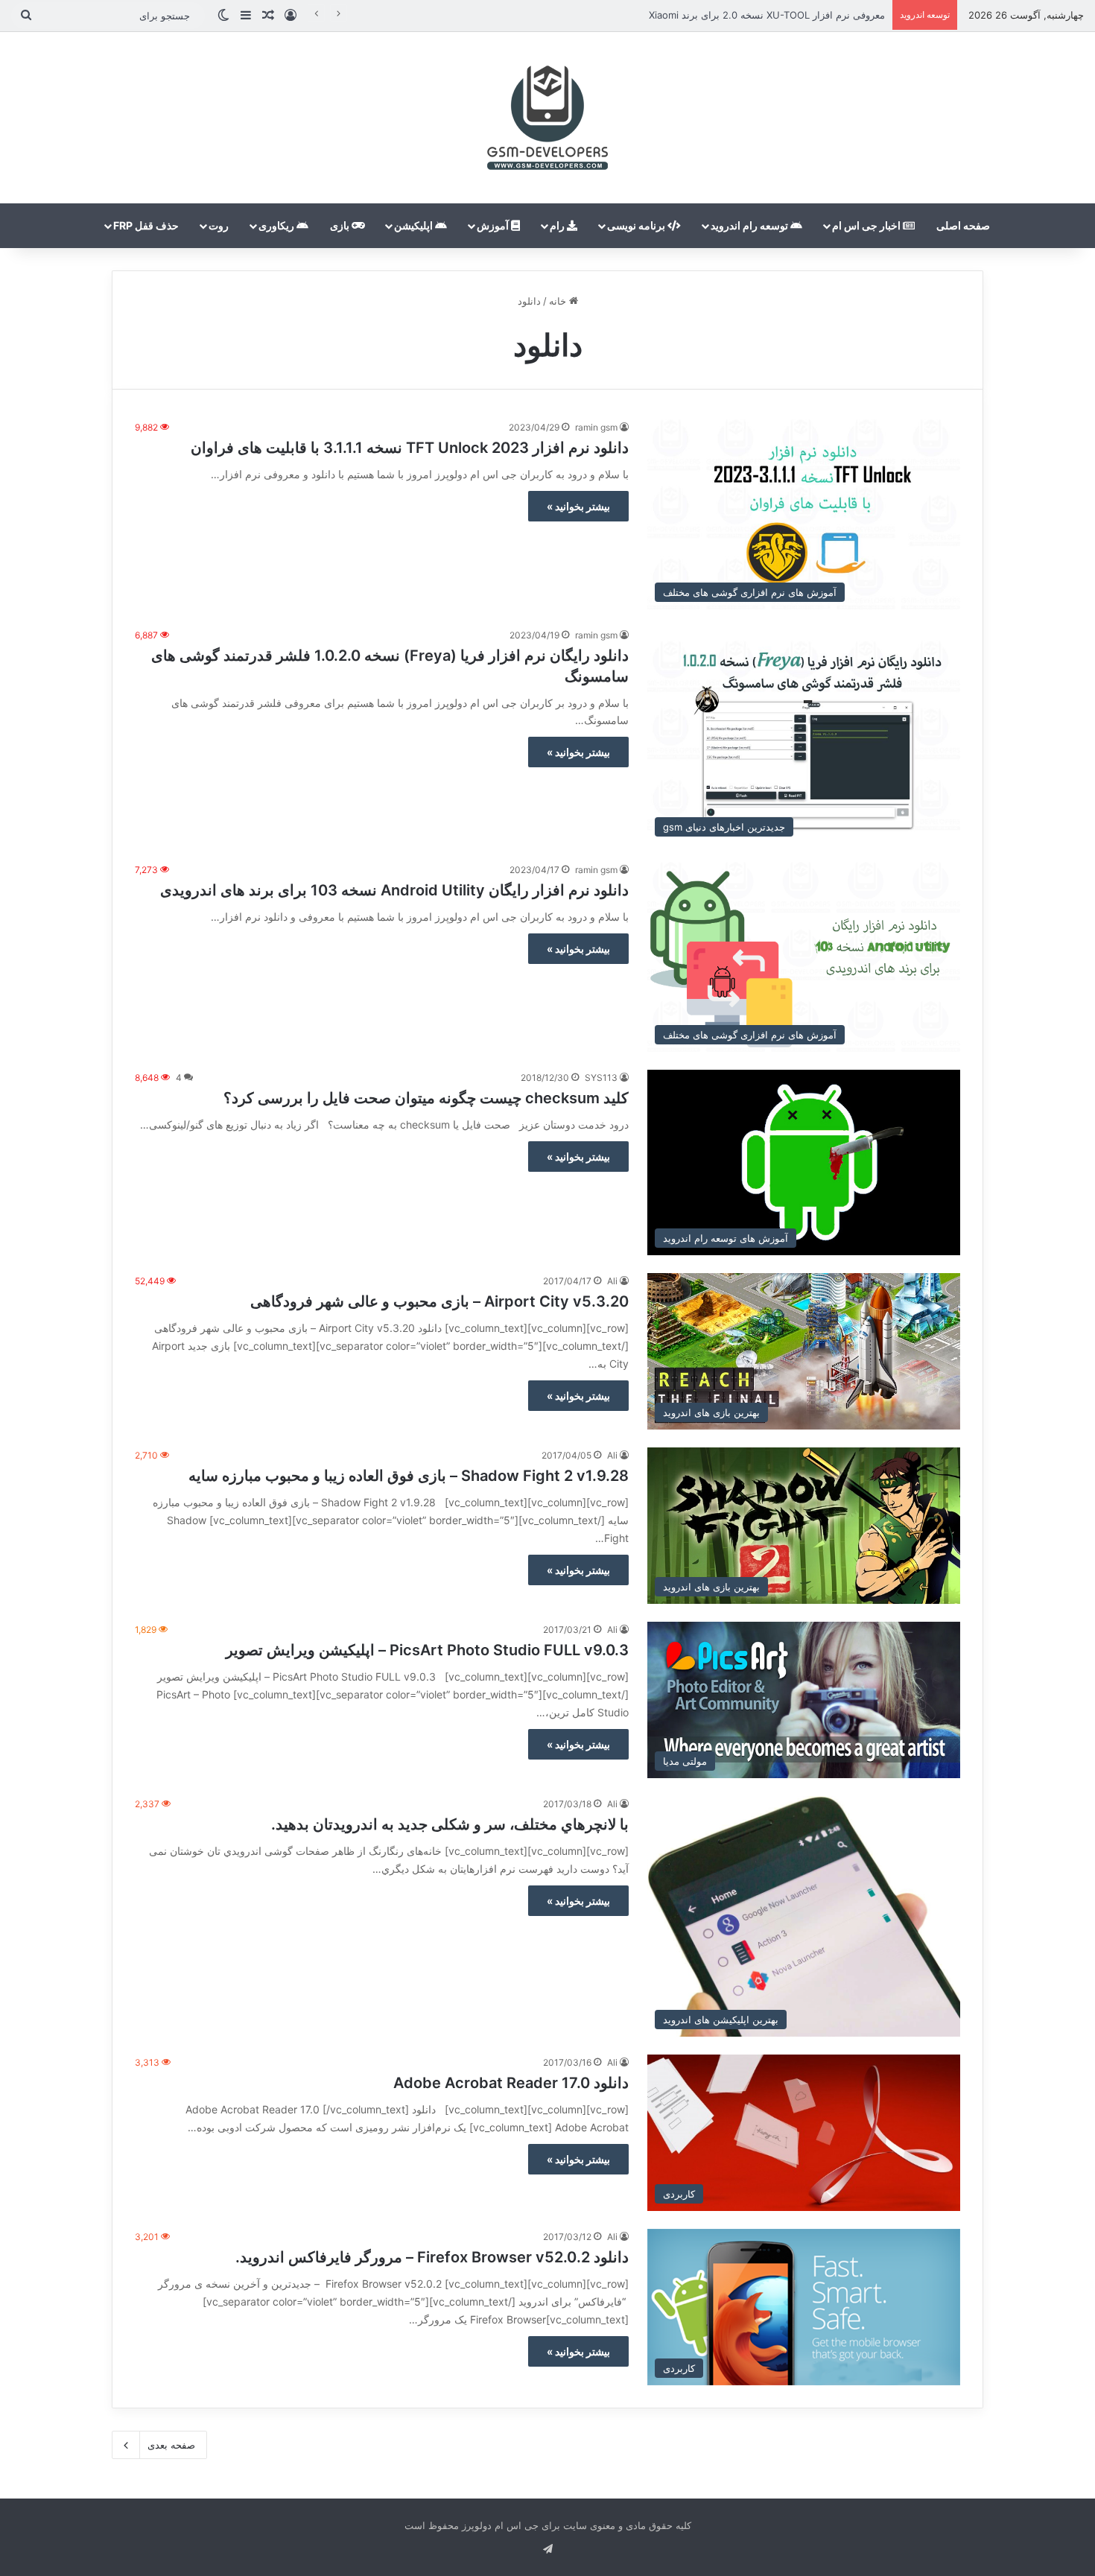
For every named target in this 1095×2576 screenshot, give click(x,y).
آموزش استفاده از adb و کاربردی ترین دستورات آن (778, 15)
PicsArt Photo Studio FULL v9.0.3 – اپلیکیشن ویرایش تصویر (427, 1650)
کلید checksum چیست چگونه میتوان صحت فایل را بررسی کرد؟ (426, 1098)
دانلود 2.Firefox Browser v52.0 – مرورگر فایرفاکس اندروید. (432, 2257)
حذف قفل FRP (146, 225)
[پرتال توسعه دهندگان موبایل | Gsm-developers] (547, 118)
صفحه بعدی (171, 2445)
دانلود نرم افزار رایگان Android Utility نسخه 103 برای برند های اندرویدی (394, 890)
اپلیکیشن (415, 225)
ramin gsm (596, 427)
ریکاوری (277, 225)
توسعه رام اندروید (750, 225)
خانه (559, 301)
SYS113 (601, 1078)
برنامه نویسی (637, 225)
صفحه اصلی (963, 225)
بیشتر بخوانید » (578, 506)
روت (219, 225)
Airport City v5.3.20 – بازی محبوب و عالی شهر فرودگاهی (439, 1301)
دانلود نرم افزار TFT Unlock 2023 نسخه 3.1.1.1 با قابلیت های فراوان (410, 448)
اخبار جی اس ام (867, 225)
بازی (341, 225)
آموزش (494, 225)
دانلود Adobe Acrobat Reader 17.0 (511, 2083)
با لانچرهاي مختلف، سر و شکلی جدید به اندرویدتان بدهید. (450, 1824)
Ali (612, 1281)
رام (558, 225)
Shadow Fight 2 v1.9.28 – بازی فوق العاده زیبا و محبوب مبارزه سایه (409, 1476)
